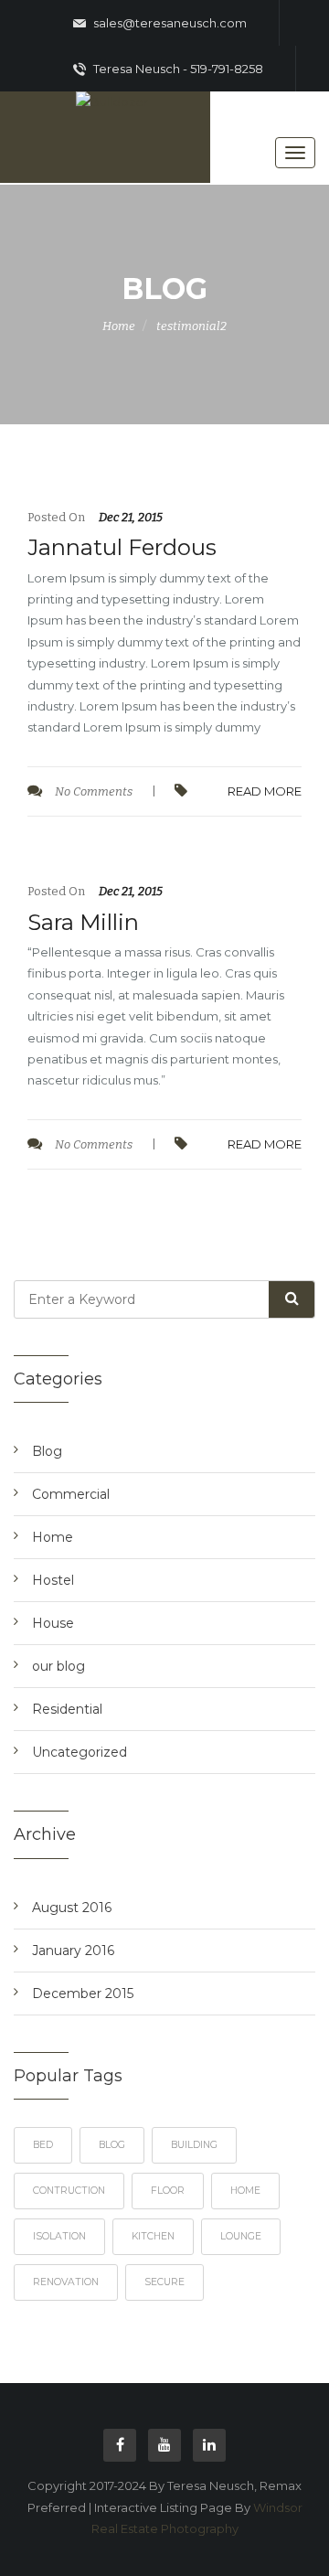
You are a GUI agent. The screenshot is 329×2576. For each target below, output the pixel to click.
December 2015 (83, 1993)
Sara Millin (83, 922)
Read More (265, 791)
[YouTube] (164, 2445)
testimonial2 (191, 326)
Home (119, 326)
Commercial (71, 1494)
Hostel (53, 1580)
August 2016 (72, 1908)
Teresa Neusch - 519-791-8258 (177, 69)
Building (194, 2145)
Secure (164, 2282)
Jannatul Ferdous (122, 547)
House (53, 1623)
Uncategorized (80, 1752)
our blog (58, 1666)
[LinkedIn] (209, 2445)
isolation (59, 2236)
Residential (67, 1709)
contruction (69, 2191)
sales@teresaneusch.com (169, 23)
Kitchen (153, 2236)
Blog (47, 1451)
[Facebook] (120, 2445)
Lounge (241, 2236)
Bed (43, 2145)
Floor (168, 2191)
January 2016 (73, 1951)
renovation (66, 2282)
